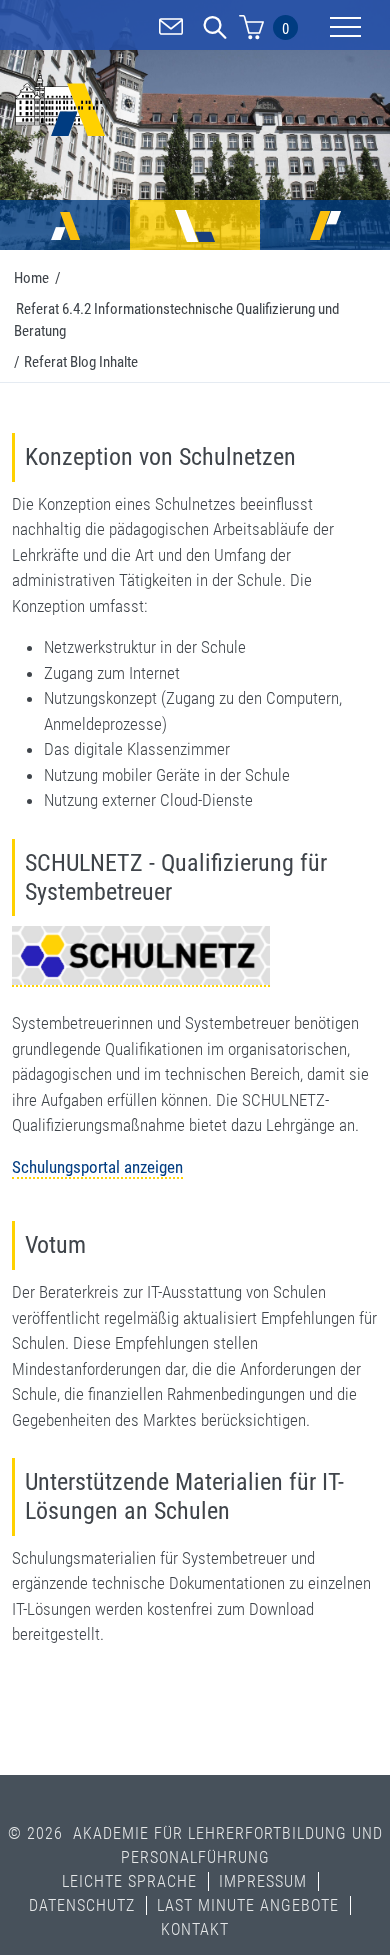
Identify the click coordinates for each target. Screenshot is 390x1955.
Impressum (263, 1881)
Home (31, 278)
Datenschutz (82, 1905)
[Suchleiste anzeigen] (215, 30)
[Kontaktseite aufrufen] (171, 30)
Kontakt (195, 1929)
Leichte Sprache (129, 1881)
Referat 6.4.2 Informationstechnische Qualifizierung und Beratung (176, 320)
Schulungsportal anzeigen (97, 1167)
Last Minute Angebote (248, 1905)
